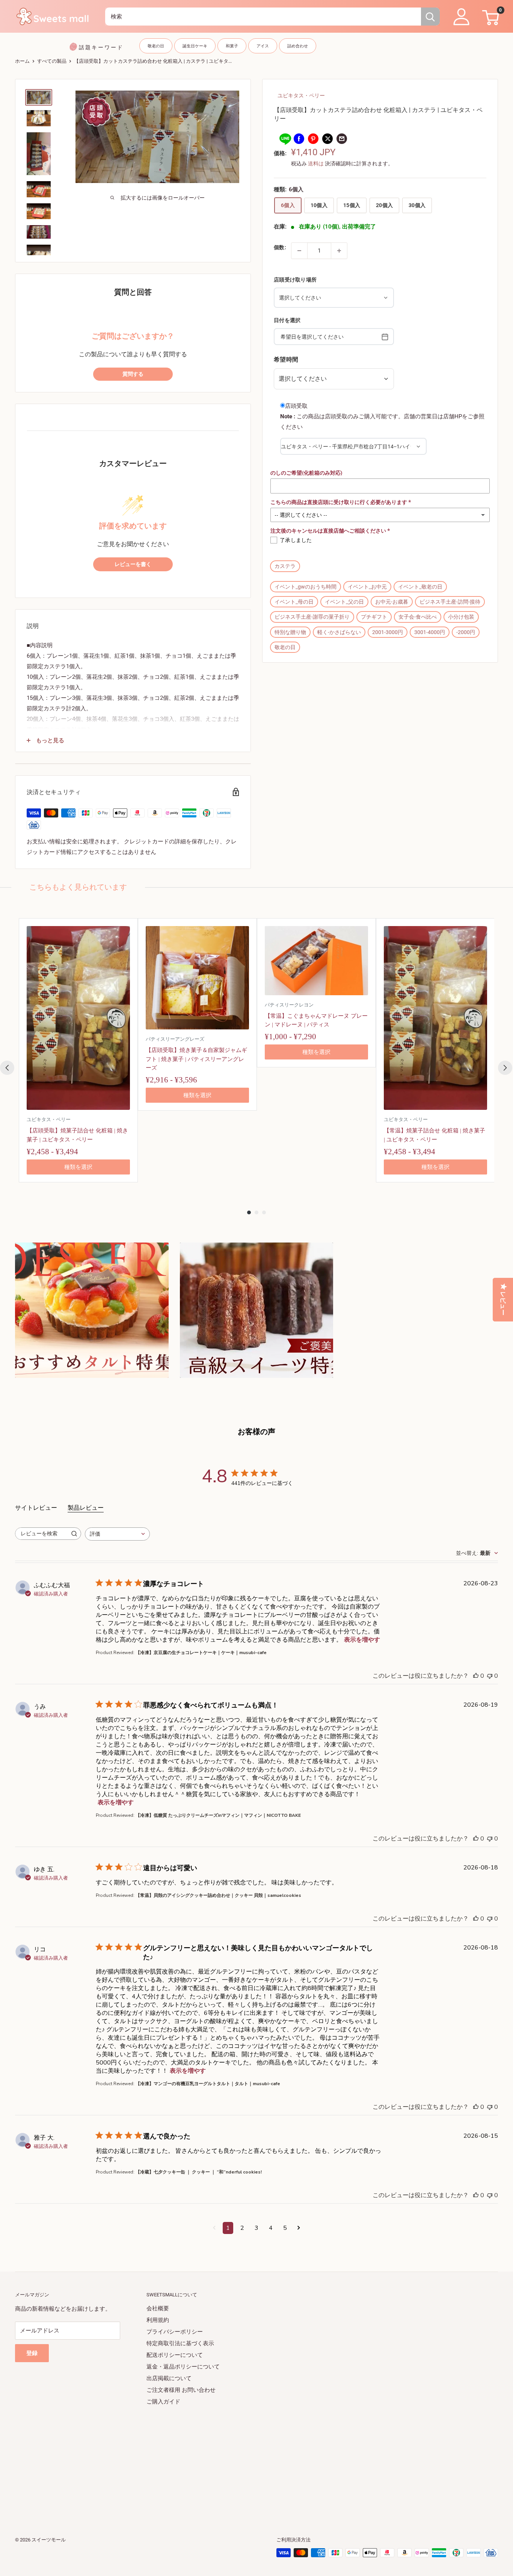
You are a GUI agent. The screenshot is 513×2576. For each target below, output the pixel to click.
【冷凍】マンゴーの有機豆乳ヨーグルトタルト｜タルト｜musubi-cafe (208, 2084)
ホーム (22, 61)
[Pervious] (7, 1068)
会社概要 (158, 2308)
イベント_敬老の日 (420, 587)
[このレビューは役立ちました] (476, 1676)
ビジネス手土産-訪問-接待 (450, 602)
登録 (32, 2353)
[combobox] (263, 17)
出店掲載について (169, 2378)
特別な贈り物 (290, 632)
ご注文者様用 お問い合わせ (181, 2390)
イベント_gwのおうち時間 (306, 587)
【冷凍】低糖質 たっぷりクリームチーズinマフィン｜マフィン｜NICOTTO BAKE (218, 1815)
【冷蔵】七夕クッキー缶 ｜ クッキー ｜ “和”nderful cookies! (199, 2172)
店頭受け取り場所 (295, 279)
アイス (263, 46)
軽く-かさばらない (339, 632)
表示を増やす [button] (362, 1640)
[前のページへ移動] (214, 2228)
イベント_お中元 (367, 587)
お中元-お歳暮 (392, 602)
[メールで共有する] (342, 138)
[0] (490, 17)
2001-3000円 (388, 632)
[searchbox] (41, 1534)
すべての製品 (52, 61)
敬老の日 (156, 46)
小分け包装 (461, 617)
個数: (280, 247)
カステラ (285, 566)
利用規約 (158, 2320)
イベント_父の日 (344, 602)
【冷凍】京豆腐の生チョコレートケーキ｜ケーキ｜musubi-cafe (201, 1653)
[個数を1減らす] (299, 251)
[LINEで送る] (285, 138)
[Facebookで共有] (299, 138)
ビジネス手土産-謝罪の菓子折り (312, 617)
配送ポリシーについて (175, 2355)
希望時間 (286, 359)
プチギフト (374, 617)
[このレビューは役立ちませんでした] (490, 1676)
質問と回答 (133, 292)
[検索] (430, 17)
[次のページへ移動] (299, 2228)
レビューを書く (133, 564)
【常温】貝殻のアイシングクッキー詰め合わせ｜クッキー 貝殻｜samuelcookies (218, 1895)
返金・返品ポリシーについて (183, 2367)
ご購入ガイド (163, 2402)
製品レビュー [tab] (86, 1508)
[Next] (505, 1068)
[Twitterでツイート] (327, 138)
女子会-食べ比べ (418, 617)
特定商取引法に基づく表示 (180, 2343)
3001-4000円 (430, 632)
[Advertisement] (240, 2460)
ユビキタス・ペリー (301, 95)
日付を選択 (287, 320)
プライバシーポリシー (175, 2332)
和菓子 (232, 46)
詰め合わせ (298, 46)
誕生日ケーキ (195, 46)
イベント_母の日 (294, 602)
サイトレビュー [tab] (36, 1508)
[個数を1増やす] (339, 251)
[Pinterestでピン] (313, 138)
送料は (316, 163)
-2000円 (466, 632)
